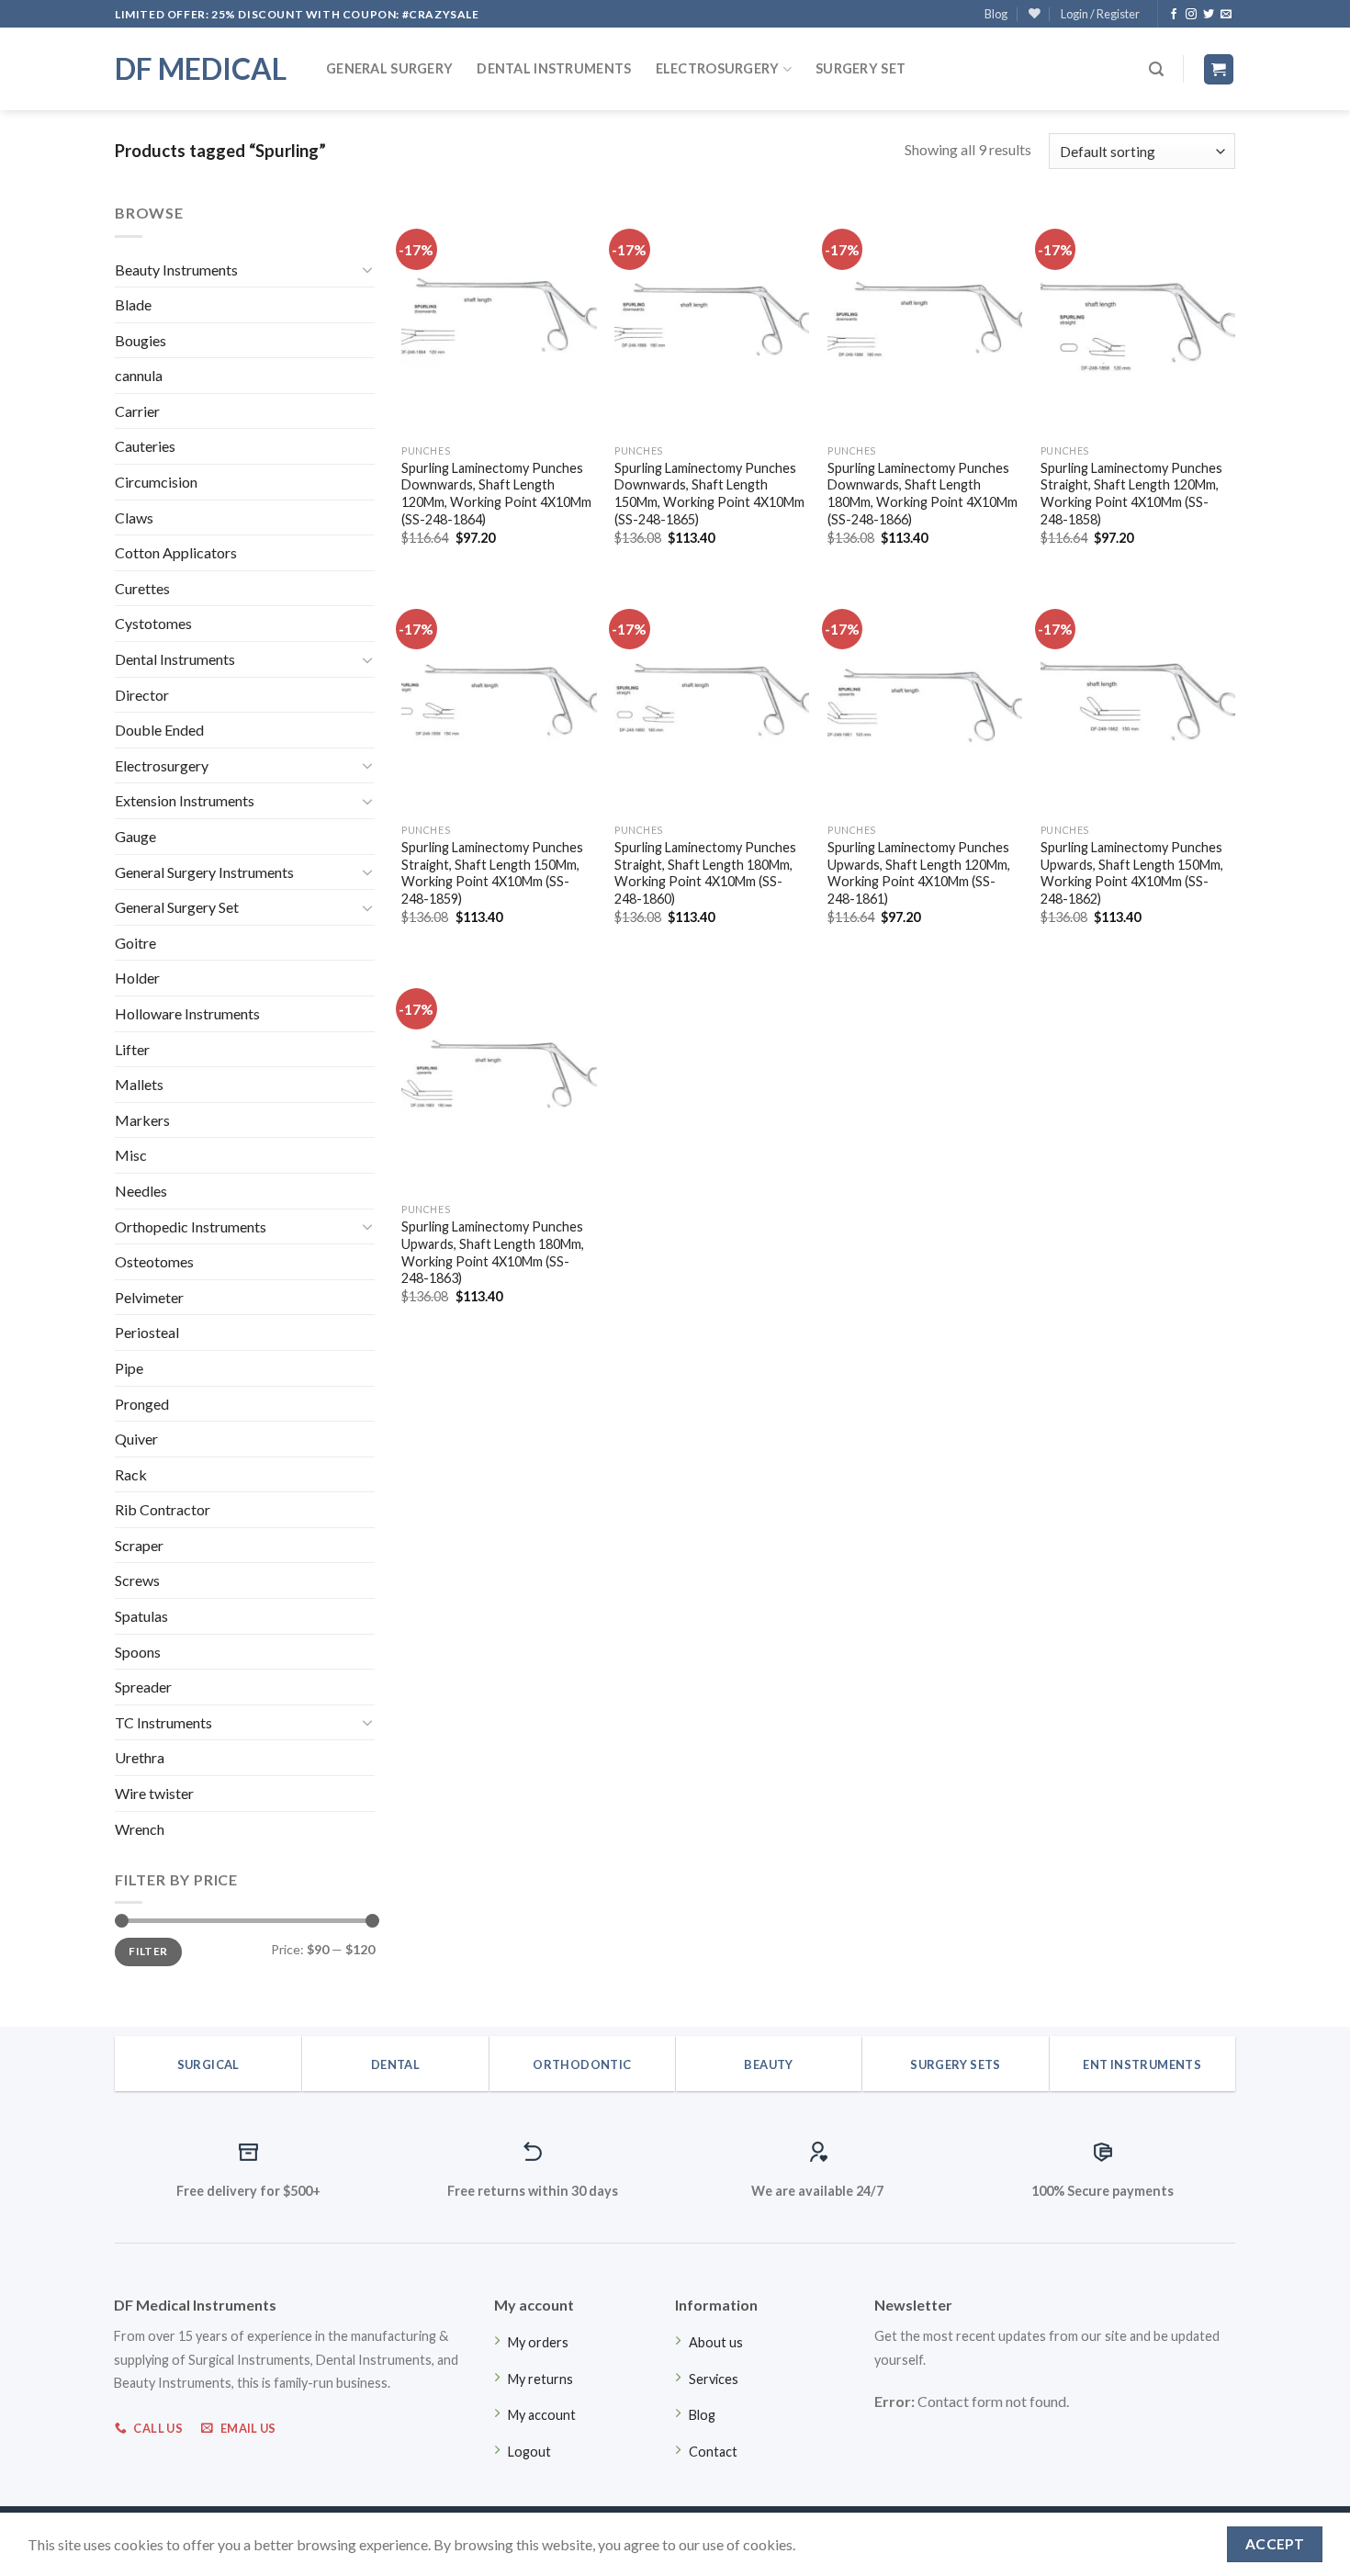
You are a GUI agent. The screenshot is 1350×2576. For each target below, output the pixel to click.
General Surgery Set (177, 907)
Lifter (132, 1049)
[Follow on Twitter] (1209, 15)
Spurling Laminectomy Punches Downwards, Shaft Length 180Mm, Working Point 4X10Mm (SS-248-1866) (922, 494)
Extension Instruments (185, 800)
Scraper (139, 1545)
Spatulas (141, 1616)
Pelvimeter (149, 1297)
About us (716, 2342)
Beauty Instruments (176, 270)
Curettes (142, 588)
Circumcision (156, 482)
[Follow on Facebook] (1174, 15)
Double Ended (159, 730)
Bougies (141, 340)
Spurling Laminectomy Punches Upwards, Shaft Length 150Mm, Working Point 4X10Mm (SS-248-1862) (1132, 873)
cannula (139, 375)
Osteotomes (154, 1261)
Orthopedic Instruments (191, 1226)
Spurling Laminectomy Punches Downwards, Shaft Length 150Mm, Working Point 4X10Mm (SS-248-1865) (709, 494)
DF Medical (201, 69)
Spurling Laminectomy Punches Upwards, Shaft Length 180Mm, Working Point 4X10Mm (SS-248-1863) (493, 1252)
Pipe (129, 1368)
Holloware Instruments (187, 1013)
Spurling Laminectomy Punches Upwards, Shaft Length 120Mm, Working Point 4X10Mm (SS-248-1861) (919, 873)
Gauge (135, 836)
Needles (141, 1191)
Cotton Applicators (176, 552)
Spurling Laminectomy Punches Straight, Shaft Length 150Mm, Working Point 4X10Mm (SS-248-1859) (492, 873)
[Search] (1156, 69)
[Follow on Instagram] (1191, 15)
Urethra (140, 1757)
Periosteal (147, 1332)
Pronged (142, 1404)
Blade (133, 304)
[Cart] (1219, 69)
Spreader (143, 1687)
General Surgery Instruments (204, 872)
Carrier (137, 411)
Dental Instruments (554, 68)
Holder (137, 978)
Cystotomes (153, 623)
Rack (131, 1474)
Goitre (135, 943)
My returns (540, 2379)
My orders (538, 2342)
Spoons (138, 1652)
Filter (148, 1951)
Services (714, 2379)
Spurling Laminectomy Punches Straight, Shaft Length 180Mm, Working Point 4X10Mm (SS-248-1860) (705, 873)
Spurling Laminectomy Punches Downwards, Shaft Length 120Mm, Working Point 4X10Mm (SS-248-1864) (496, 494)
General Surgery (389, 68)
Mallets (139, 1084)
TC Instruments (163, 1722)
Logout (529, 2452)
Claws (134, 517)
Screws (137, 1580)
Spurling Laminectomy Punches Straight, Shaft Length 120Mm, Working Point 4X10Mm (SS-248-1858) (1131, 494)
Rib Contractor (163, 1509)
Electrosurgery (718, 68)
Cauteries (145, 446)
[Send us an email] (1226, 15)
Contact (713, 2452)
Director (142, 695)
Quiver (136, 1439)
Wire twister (154, 1793)
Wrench (140, 1829)
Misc (131, 1155)
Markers (142, 1120)
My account (542, 2415)
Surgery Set (861, 68)
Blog (996, 14)
